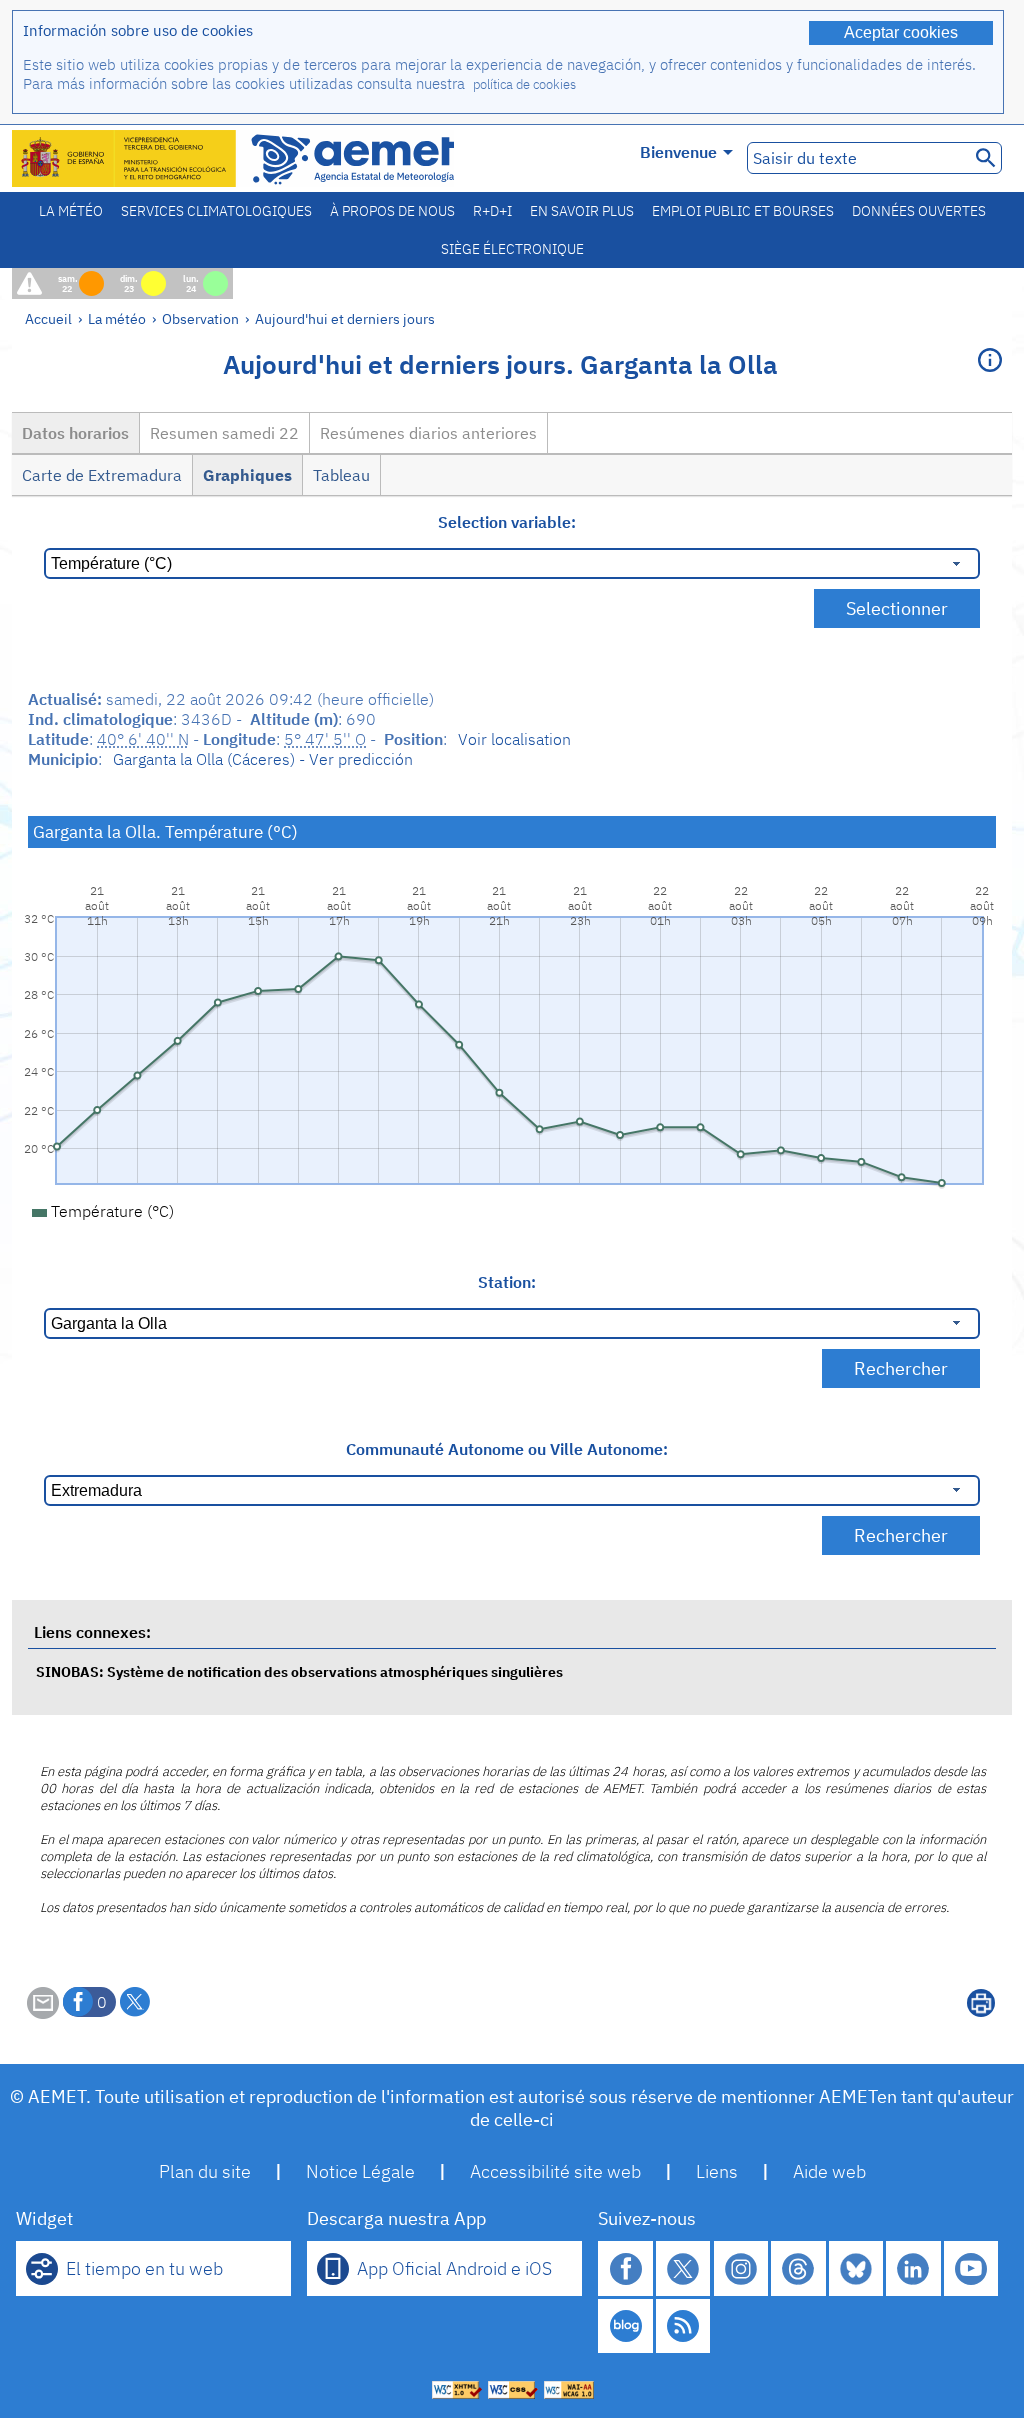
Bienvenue (678, 152)
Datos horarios (75, 433)
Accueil (48, 318)
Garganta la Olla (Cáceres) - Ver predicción (263, 759)
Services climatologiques (216, 211)
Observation (200, 318)
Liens (717, 2171)
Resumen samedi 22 (224, 433)
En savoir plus (582, 211)
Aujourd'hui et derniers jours (345, 318)
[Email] (43, 2013)
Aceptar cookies (901, 32)
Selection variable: (507, 522)
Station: (507, 1282)
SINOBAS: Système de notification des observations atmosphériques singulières (299, 1671)
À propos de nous (392, 211)
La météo (71, 211)
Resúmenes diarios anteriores (428, 433)
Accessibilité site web (555, 2171)
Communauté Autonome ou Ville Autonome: (507, 1449)
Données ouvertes (919, 211)
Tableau (341, 475)
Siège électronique (512, 249)
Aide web (829, 2171)
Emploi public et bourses (743, 211)
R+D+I (492, 211)
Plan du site (205, 2171)
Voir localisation (514, 739)
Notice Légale (360, 2171)
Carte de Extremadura (102, 475)
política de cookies (524, 84)
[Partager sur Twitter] (135, 2002)
